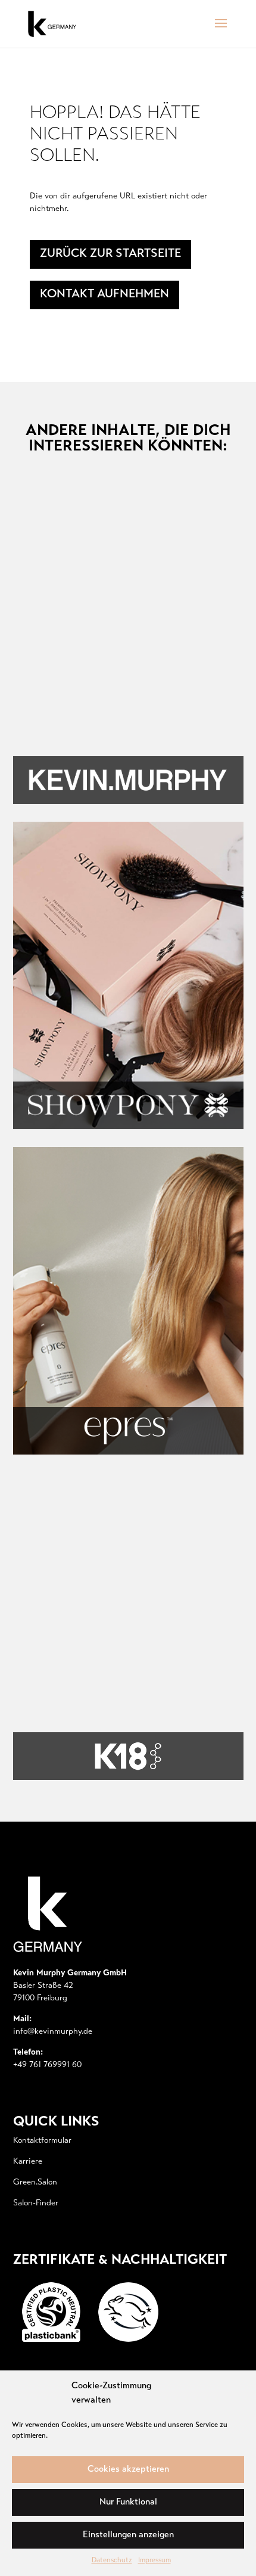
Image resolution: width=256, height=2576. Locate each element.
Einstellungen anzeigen (128, 2535)
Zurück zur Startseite (110, 254)
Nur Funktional (128, 2502)
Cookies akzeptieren (128, 2470)
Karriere (28, 2162)
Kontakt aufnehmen (104, 295)
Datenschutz (112, 2561)
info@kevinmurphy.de (53, 2032)
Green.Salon (35, 2183)
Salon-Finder (36, 2204)
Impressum (154, 2561)
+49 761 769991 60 (47, 2065)
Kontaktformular (42, 2141)
